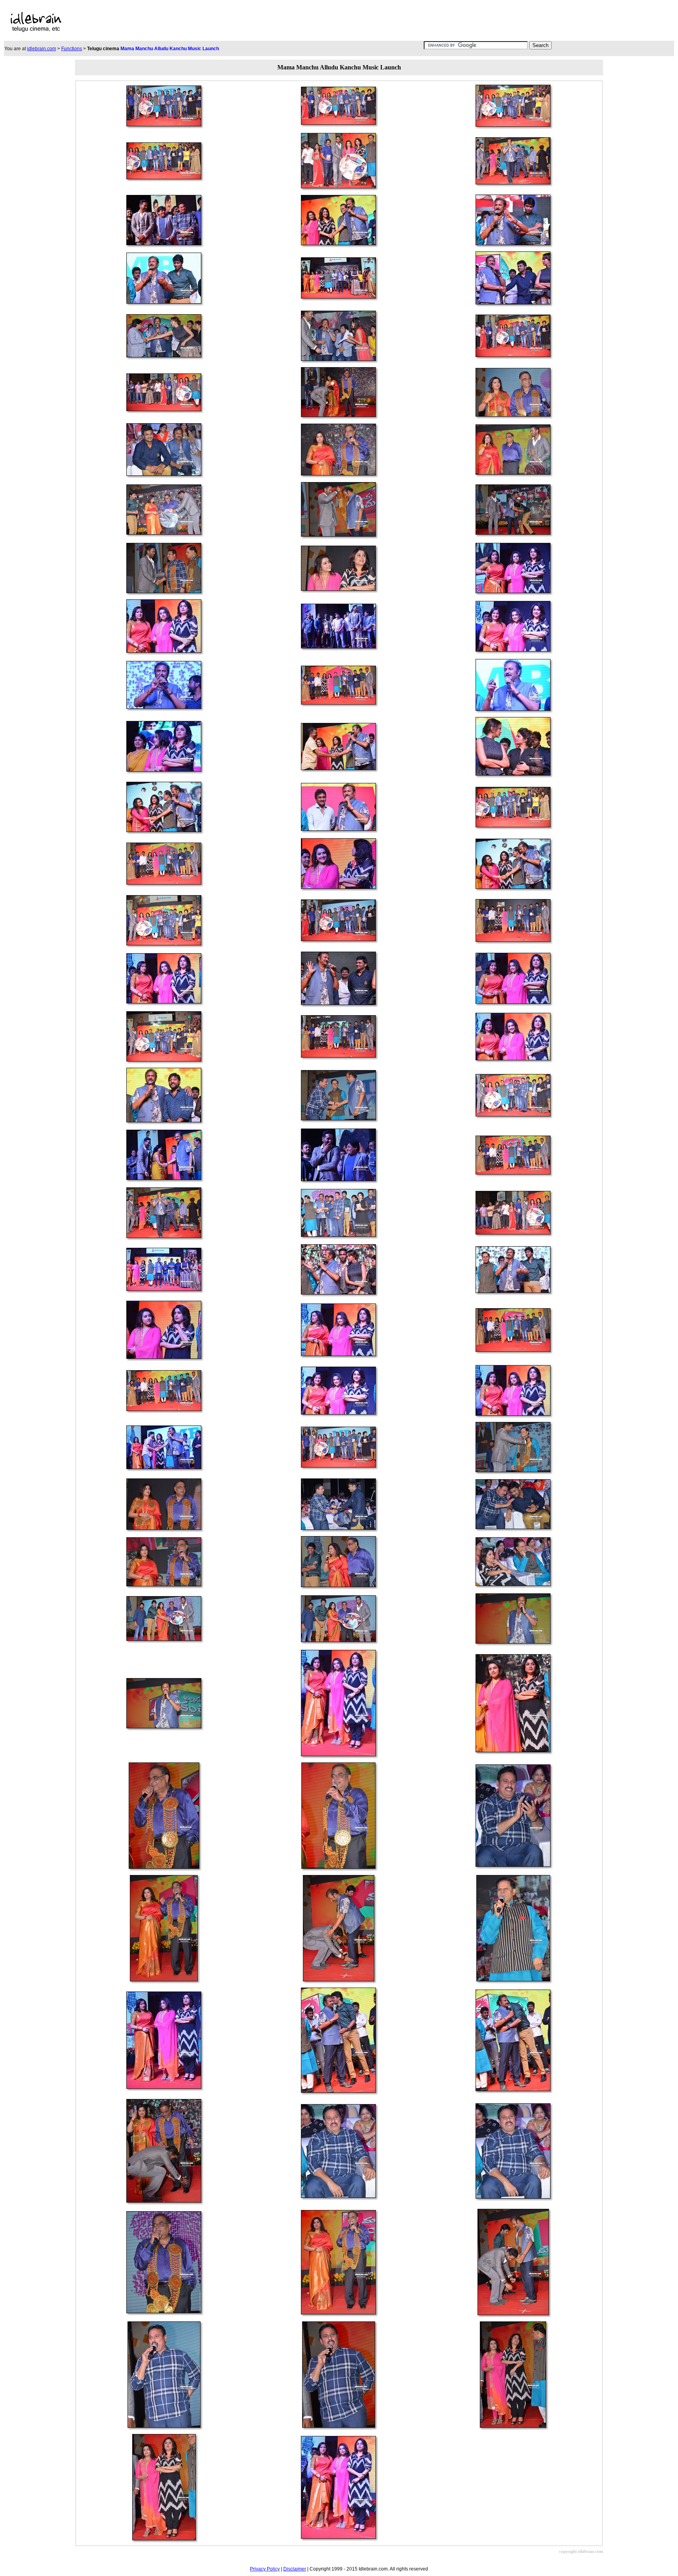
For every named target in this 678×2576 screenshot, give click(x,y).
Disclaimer (295, 2569)
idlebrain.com (42, 49)
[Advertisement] (270, 22)
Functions (72, 49)
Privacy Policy (265, 2569)
